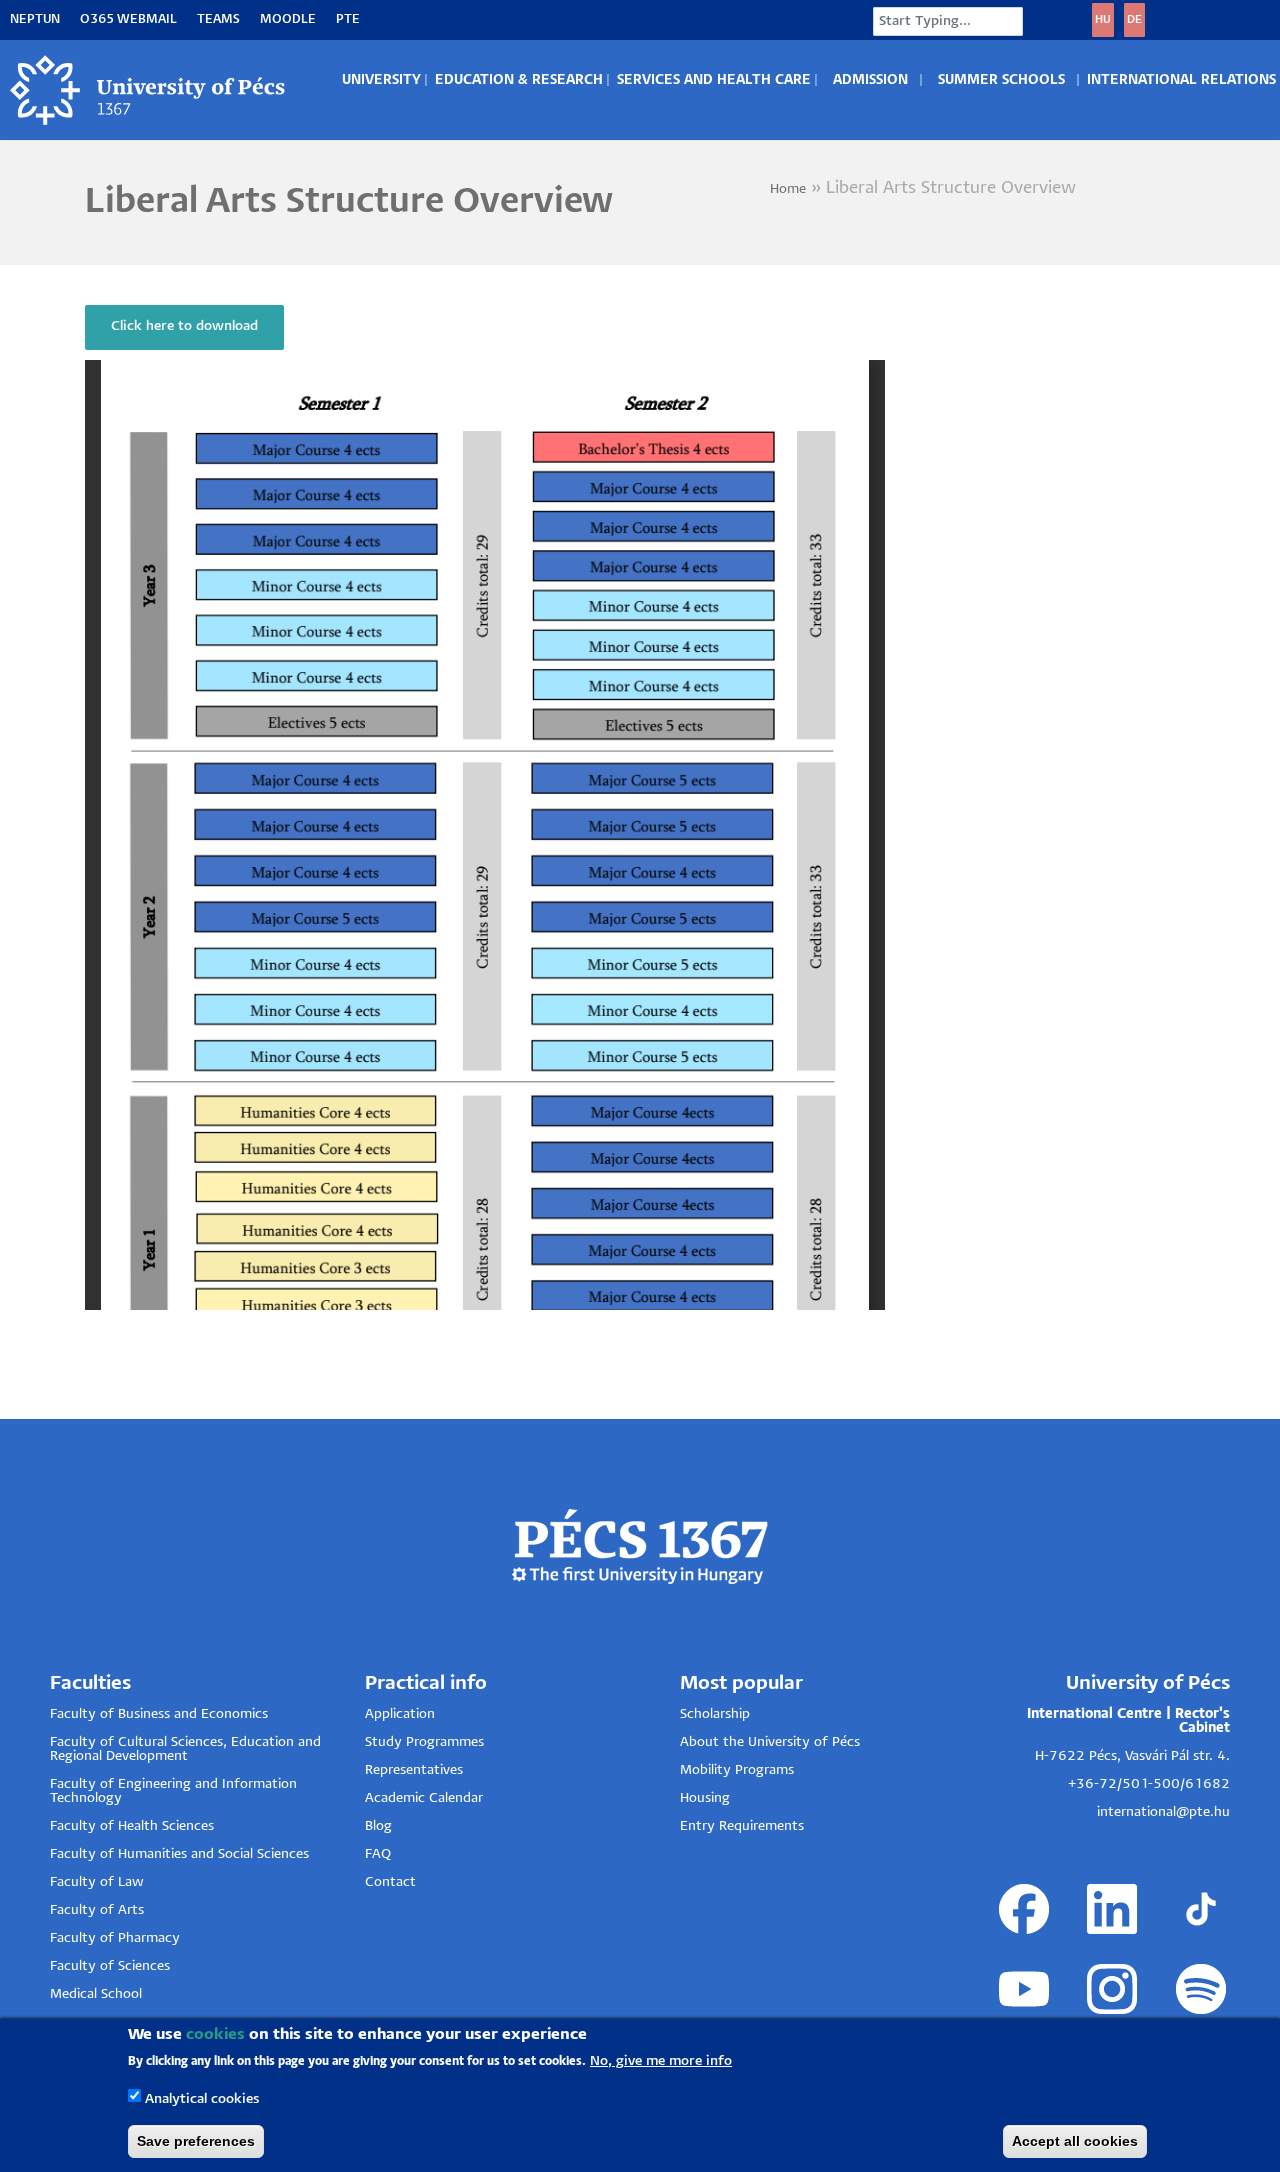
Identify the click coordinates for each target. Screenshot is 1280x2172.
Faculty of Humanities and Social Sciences (179, 1854)
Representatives (414, 1770)
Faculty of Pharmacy (115, 1938)
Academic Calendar (424, 1798)
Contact (390, 1882)
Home (788, 189)
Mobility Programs (737, 1770)
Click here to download (184, 326)
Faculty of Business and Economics (159, 1714)
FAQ (378, 1854)
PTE (348, 19)
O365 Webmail (128, 19)
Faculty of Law (97, 1882)
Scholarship (715, 1714)
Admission (870, 80)
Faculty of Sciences (110, 1966)
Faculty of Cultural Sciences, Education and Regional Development (185, 1749)
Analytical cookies (202, 2098)
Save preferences (196, 2141)
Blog (378, 1826)
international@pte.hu (1163, 1812)
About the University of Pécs (770, 1742)
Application (400, 1714)
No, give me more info (661, 2061)
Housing (705, 1798)
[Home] (149, 90)
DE (1134, 19)
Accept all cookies (1075, 2141)
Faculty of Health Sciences (132, 1826)
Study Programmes (424, 1742)
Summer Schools (1001, 80)
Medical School (96, 1994)
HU (1103, 19)
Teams (218, 19)
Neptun (35, 19)
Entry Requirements (742, 1826)
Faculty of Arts (97, 1910)
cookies (215, 2034)
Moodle (288, 19)
